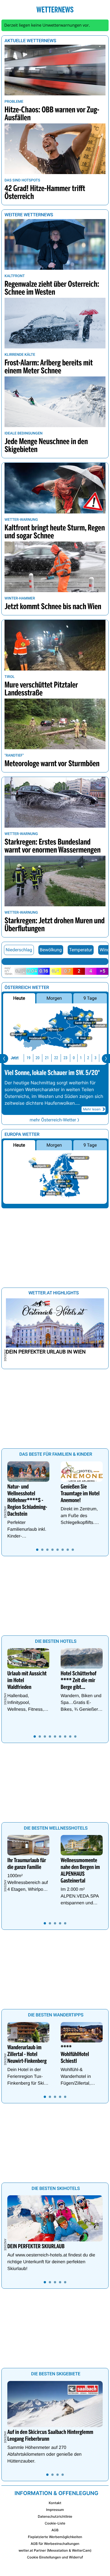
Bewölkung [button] (51, 950)
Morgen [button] (54, 998)
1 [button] (81, 1058)
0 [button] (74, 1058)
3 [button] (95, 1058)
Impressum (55, 2510)
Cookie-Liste (55, 2523)
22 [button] (56, 1058)
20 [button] (38, 1058)
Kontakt (55, 2503)
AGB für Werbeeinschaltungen (55, 2544)
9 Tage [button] (90, 998)
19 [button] (28, 1058)
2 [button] (88, 1058)
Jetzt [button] (15, 1058)
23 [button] (65, 1058)
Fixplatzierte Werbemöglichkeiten (55, 2537)
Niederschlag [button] (19, 950)
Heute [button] (19, 998)
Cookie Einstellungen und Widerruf (55, 2557)
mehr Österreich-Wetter (53, 1120)
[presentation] (4, 1059)
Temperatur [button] (81, 950)
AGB (55, 2530)
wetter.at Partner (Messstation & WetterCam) (55, 2550)
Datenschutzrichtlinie (55, 2516)
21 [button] (47, 1058)
